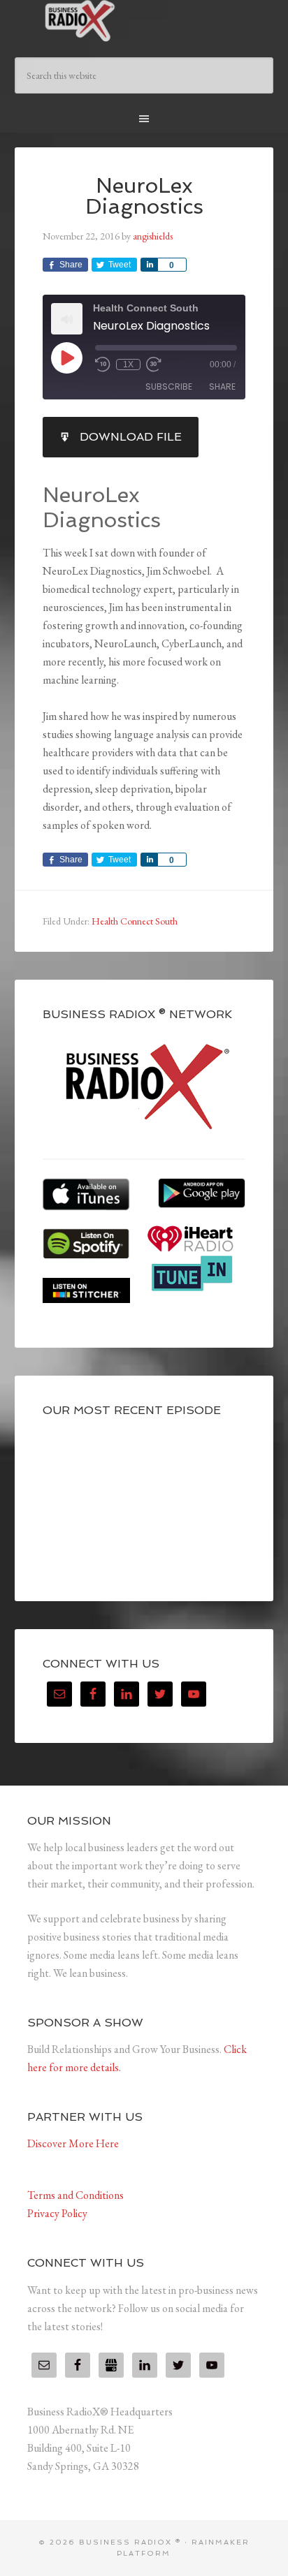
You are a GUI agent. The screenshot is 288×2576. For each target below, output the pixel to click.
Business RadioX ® (144, 21)
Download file (131, 437)
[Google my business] (111, 2365)
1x (128, 365)
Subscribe (169, 387)
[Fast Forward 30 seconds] (154, 365)
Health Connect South (135, 921)
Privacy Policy (57, 2213)
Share (222, 387)
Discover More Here (73, 2143)
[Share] (149, 265)
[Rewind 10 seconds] (103, 365)
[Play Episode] (66, 358)
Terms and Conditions (75, 2195)
